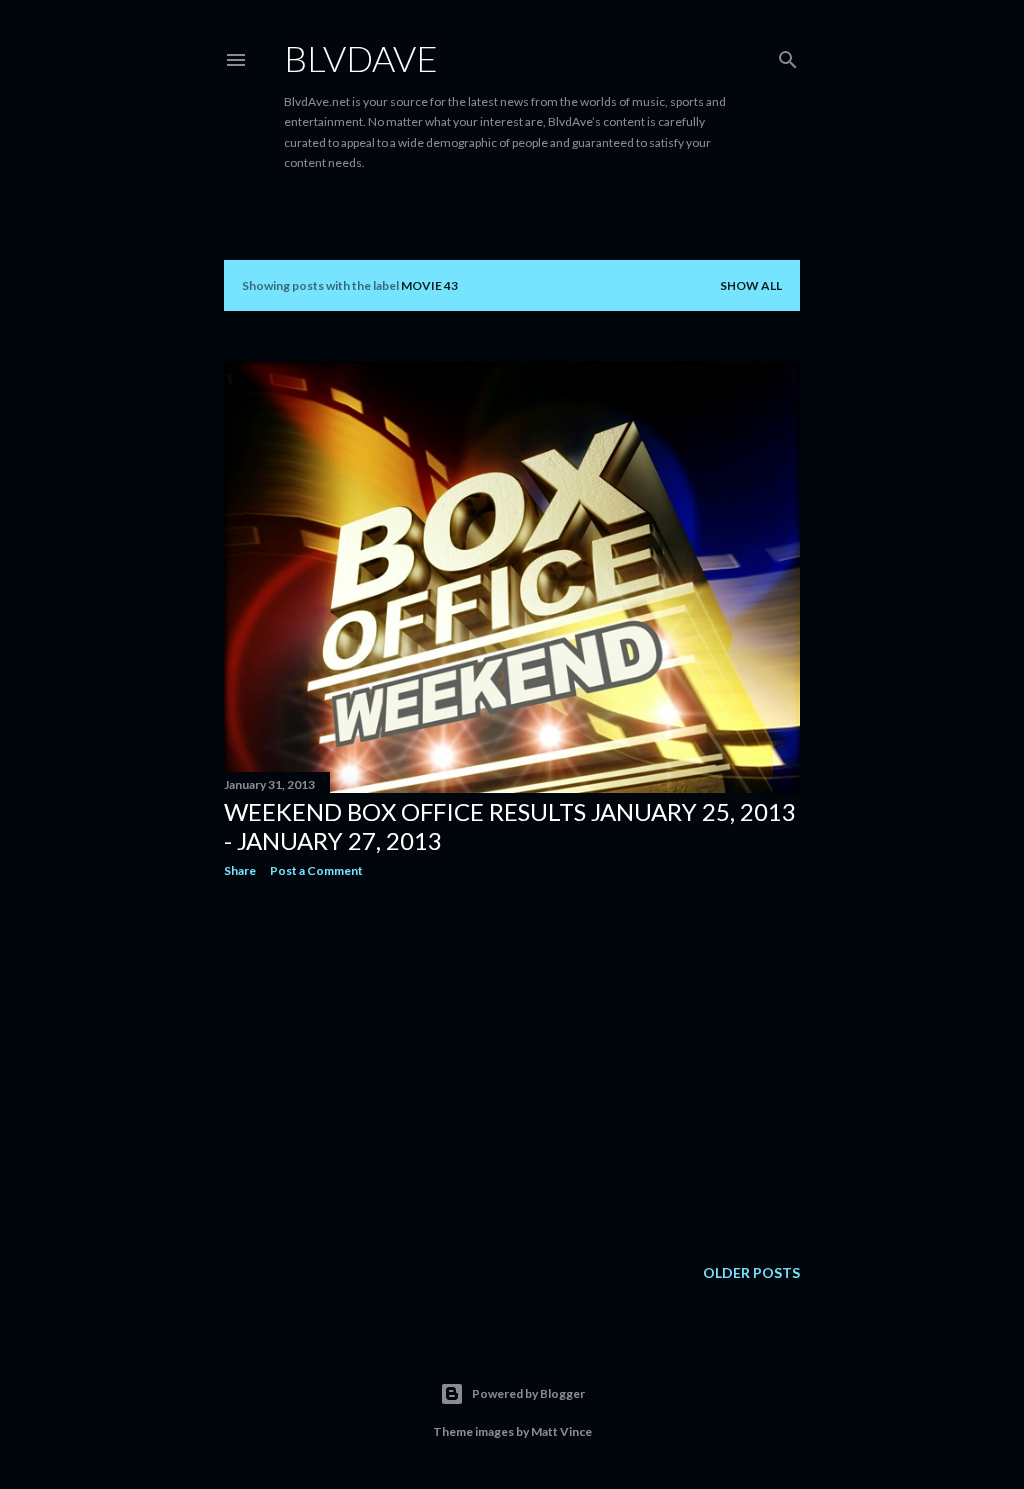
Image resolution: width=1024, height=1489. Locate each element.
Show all (751, 285)
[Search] (788, 55)
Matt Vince (561, 1431)
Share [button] (240, 870)
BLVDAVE (361, 58)
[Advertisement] (512, 1068)
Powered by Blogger (528, 1393)
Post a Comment (316, 870)
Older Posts (751, 1272)
